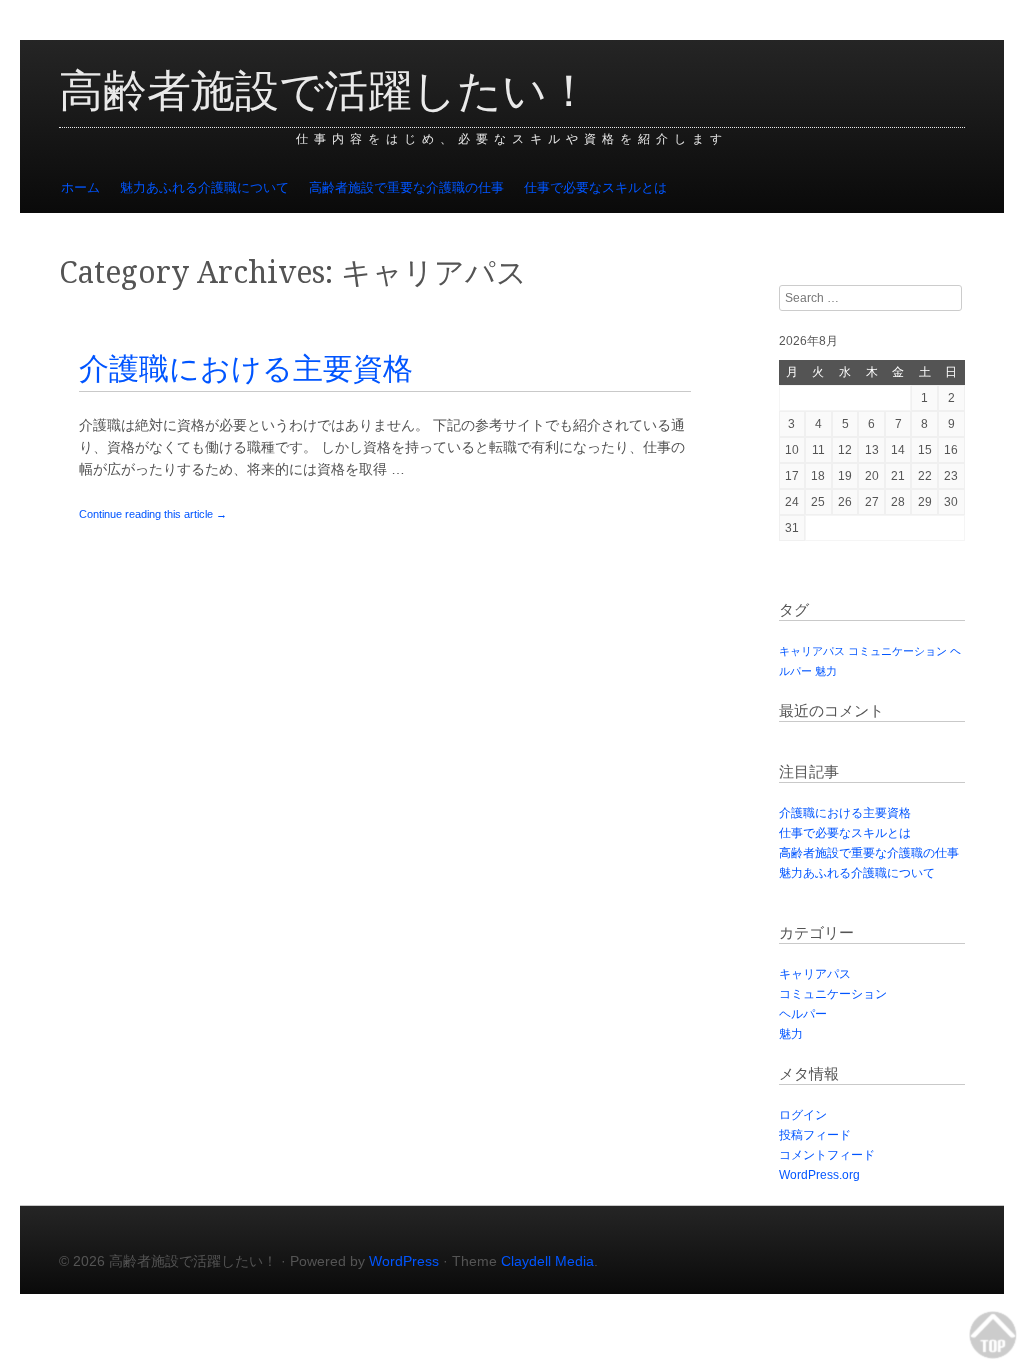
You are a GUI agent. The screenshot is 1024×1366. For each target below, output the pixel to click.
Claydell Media (547, 1261)
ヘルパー (803, 1014)
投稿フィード (815, 1135)
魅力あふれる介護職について (204, 187)
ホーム (80, 187)
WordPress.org (819, 1175)
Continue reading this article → (153, 514)
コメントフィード (827, 1155)
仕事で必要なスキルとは (595, 187)
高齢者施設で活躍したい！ (325, 91)
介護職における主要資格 (246, 368)
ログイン (803, 1115)
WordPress (404, 1261)
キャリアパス (812, 651)
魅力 (826, 671)
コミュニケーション (897, 651)
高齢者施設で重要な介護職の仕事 (406, 187)
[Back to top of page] (994, 1336)
